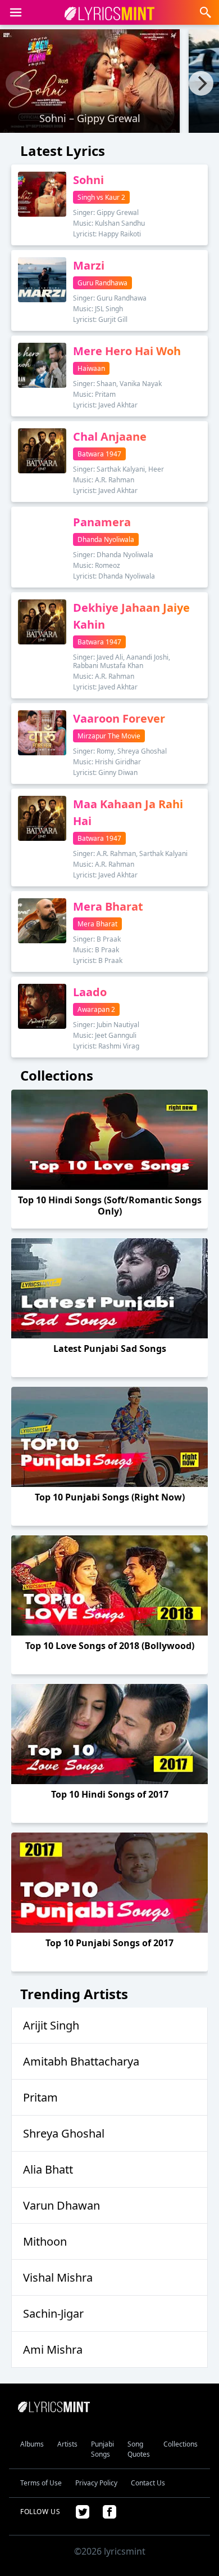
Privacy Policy (96, 2483)
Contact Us (148, 2483)
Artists (67, 2444)
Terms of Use (41, 2483)
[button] (16, 12)
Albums (32, 2444)
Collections (181, 2444)
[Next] (201, 83)
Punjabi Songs (102, 2449)
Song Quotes (139, 2449)
